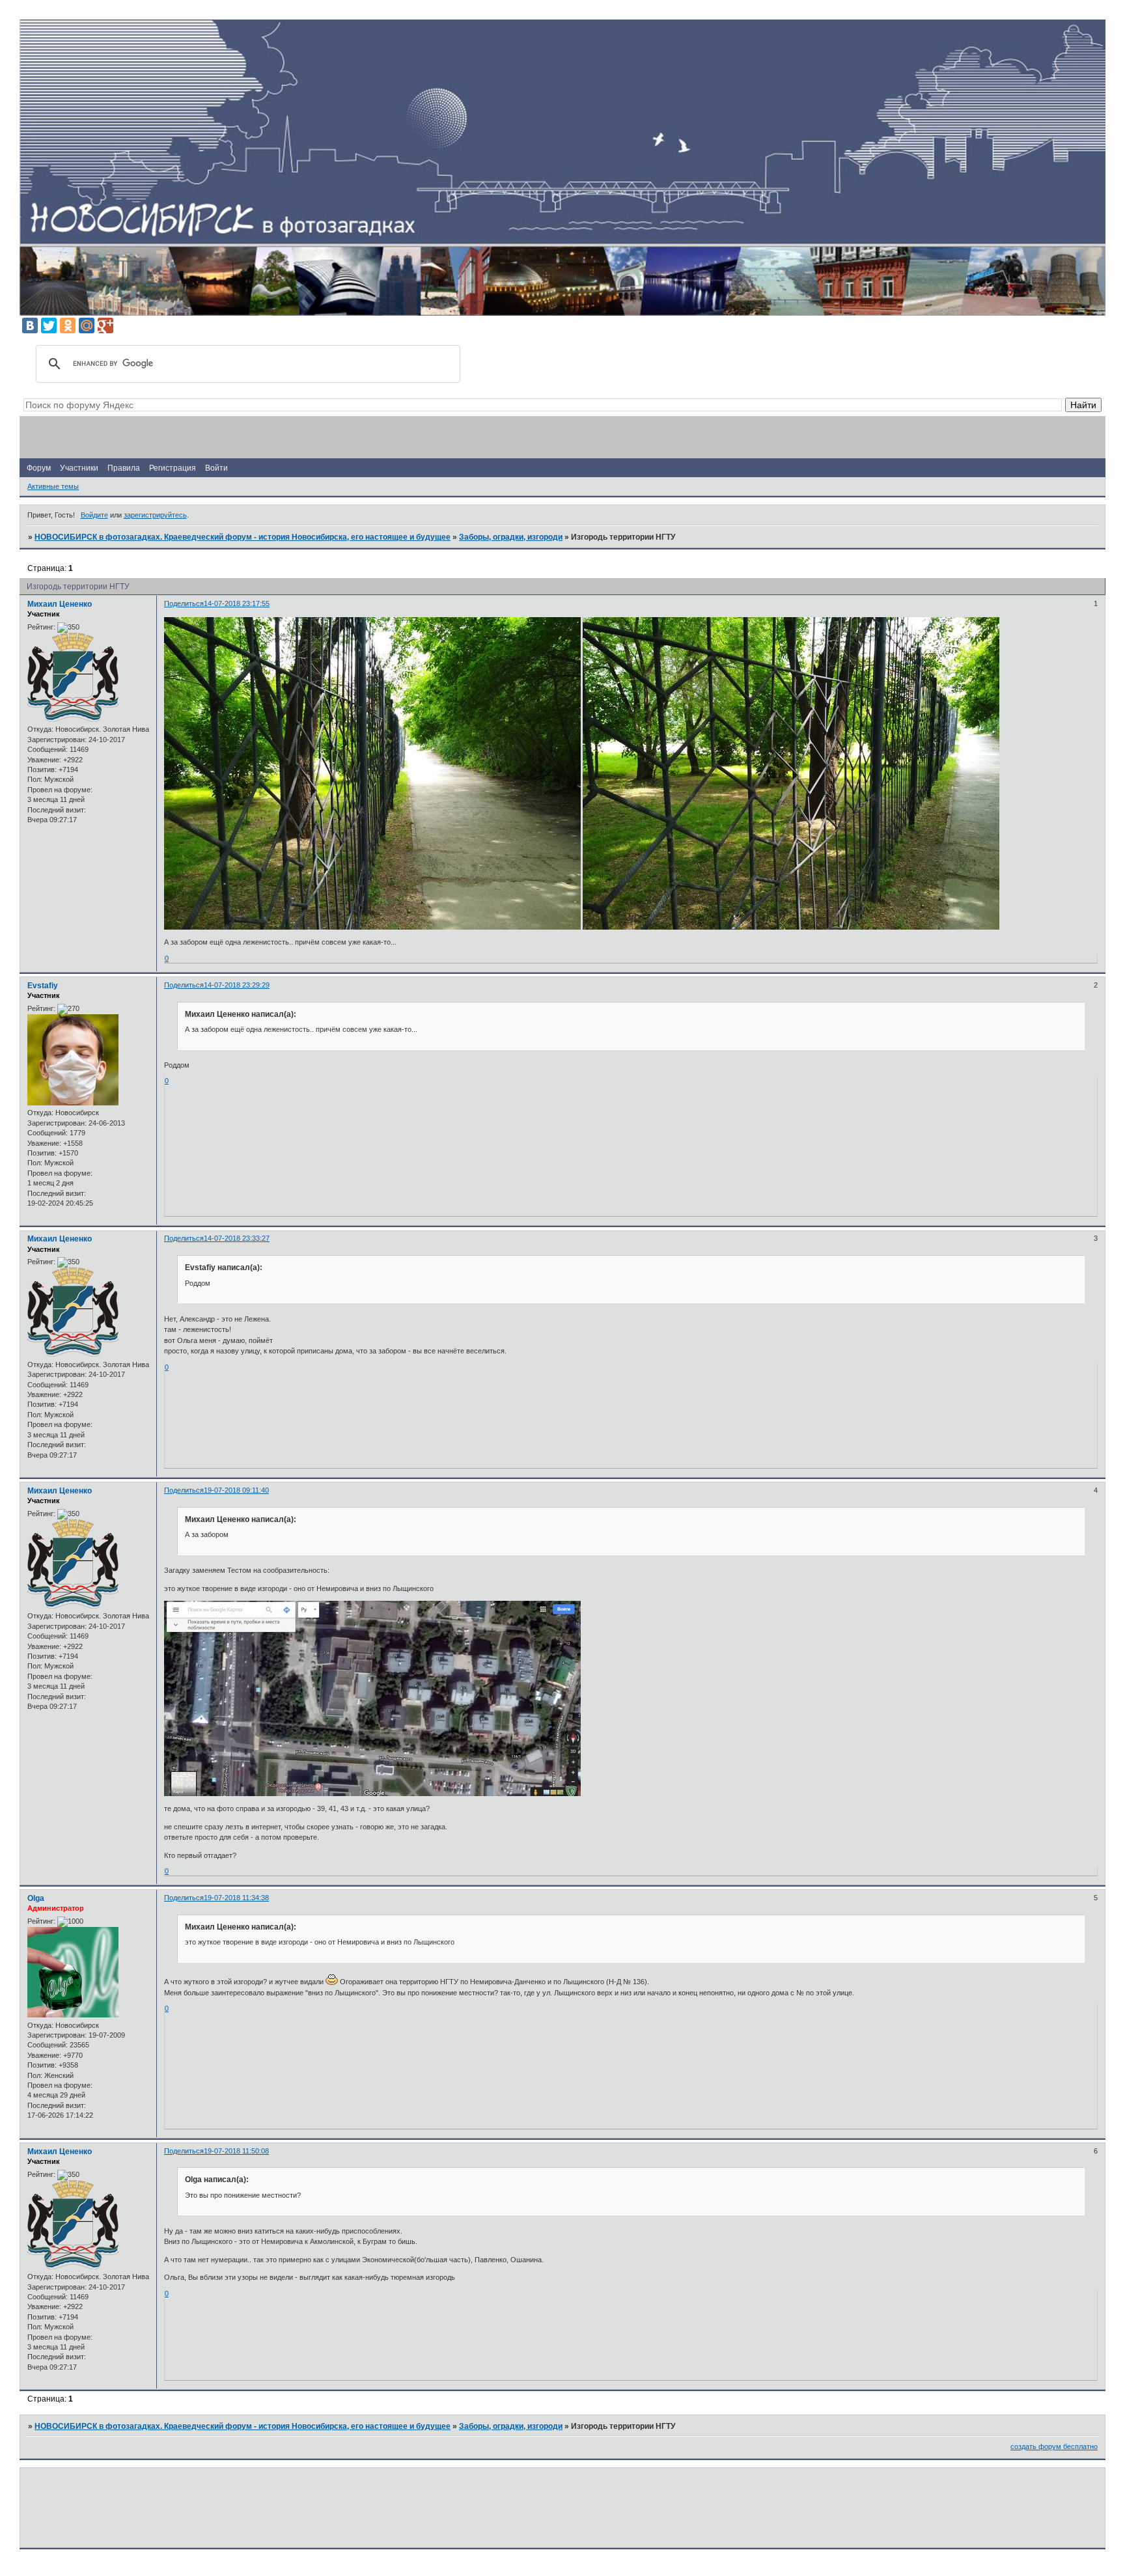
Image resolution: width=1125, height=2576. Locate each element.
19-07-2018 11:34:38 (236, 1898)
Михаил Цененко (60, 604)
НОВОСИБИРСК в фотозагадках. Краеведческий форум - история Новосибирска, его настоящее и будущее (243, 537)
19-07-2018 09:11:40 (236, 1490)
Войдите (94, 515)
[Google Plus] (105, 325)
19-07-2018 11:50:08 (236, 2151)
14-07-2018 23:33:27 (237, 1238)
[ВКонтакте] (30, 325)
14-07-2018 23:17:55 (237, 603)
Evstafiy (43, 986)
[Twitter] (49, 325)
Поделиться (184, 603)
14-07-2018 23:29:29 (237, 985)
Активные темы (53, 486)
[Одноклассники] (68, 325)
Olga (36, 1898)
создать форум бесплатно (1054, 2446)
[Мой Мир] (87, 325)
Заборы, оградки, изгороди (511, 537)
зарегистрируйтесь (155, 515)
